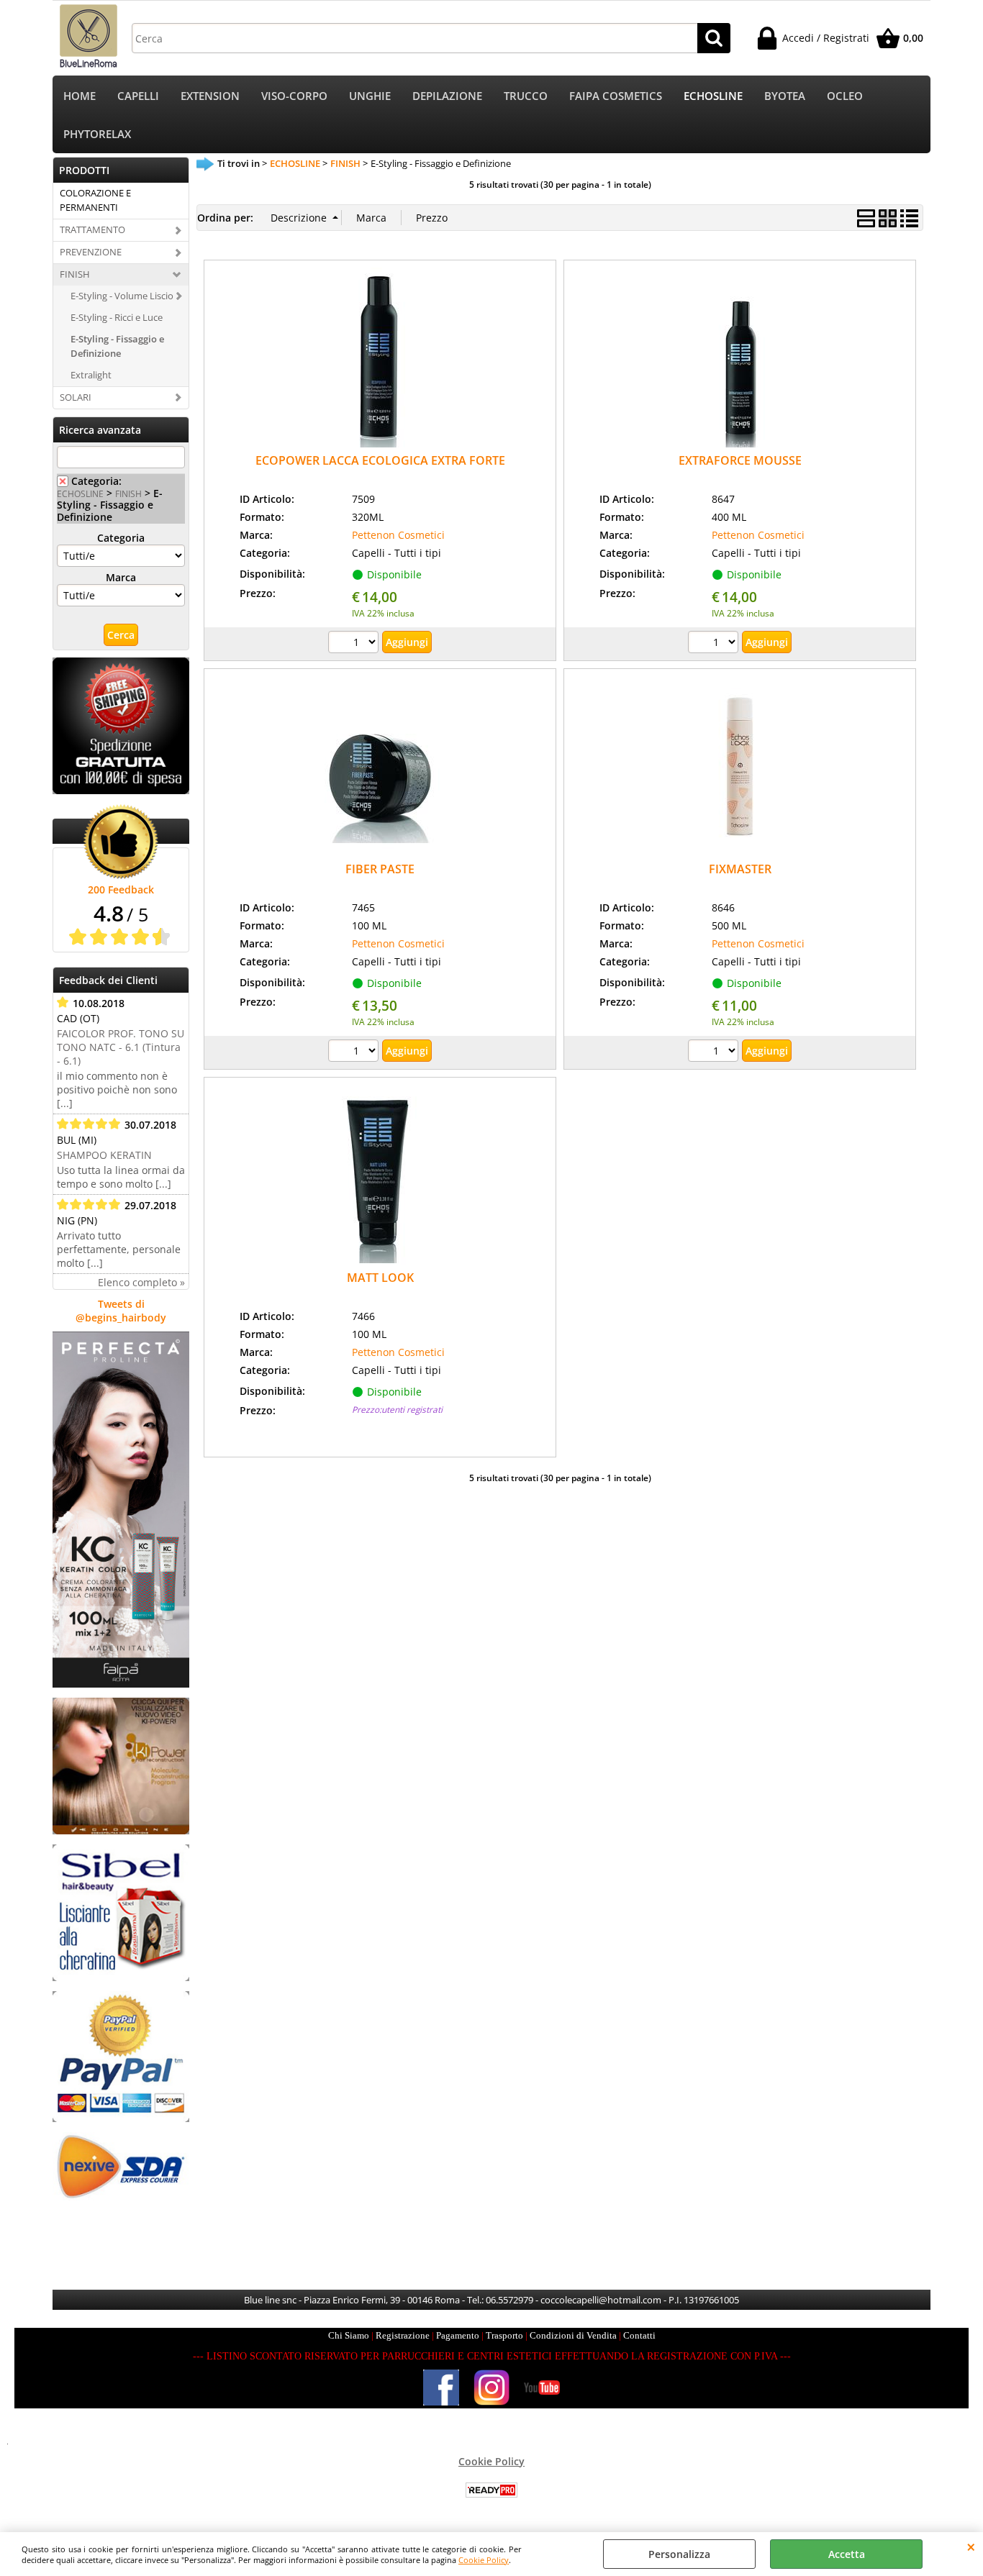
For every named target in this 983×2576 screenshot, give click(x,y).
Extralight (91, 375)
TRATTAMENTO (92, 229)
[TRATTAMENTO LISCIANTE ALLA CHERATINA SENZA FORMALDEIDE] (121, 1977)
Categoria (121, 538)
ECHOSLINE (713, 96)
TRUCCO (526, 96)
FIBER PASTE (380, 869)
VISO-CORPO (294, 96)
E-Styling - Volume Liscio (122, 296)
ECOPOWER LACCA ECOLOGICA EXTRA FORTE (380, 460)
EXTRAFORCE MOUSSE (740, 460)
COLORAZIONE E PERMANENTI (95, 200)
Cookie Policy (484, 2560)
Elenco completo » (141, 1282)
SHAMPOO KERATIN (104, 1155)
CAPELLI (138, 96)
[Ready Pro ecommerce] (491, 2490)
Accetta (847, 2554)
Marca (121, 577)
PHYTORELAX (97, 134)
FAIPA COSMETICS (616, 96)
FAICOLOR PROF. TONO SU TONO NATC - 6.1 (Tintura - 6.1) (121, 1047)
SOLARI (76, 397)
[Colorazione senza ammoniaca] (121, 1684)
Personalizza (679, 2554)
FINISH (75, 274)
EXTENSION (210, 96)
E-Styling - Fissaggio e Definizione (117, 346)
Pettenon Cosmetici (398, 535)
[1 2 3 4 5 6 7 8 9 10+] (355, 644)
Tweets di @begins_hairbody (121, 1311)
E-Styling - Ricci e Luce (117, 317)
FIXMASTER (740, 869)
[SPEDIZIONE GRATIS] (121, 790)
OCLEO (845, 96)
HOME (80, 96)
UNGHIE (370, 96)
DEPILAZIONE (447, 96)
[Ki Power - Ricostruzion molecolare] (121, 1830)
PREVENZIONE (91, 252)
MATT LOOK (380, 1278)
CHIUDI (971, 2547)
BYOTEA (785, 96)
